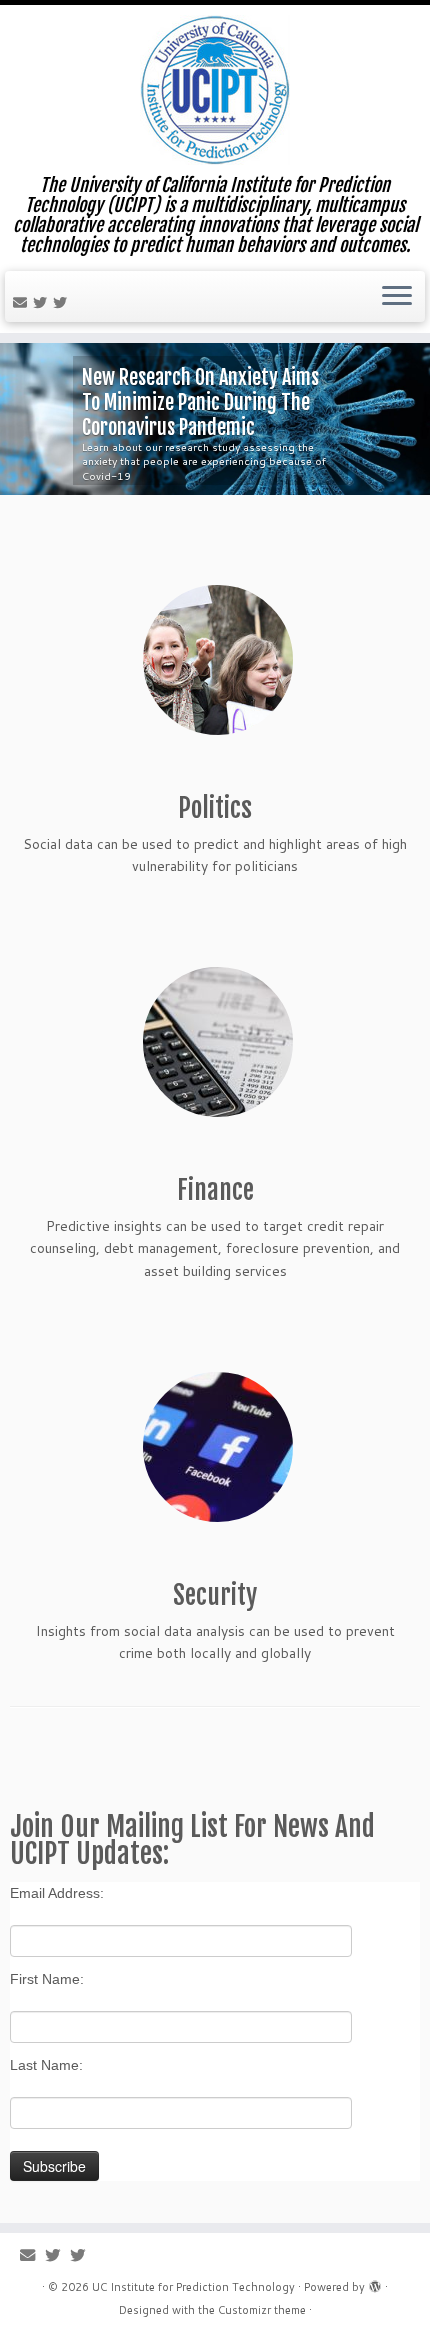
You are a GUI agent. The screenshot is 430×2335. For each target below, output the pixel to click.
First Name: (47, 1979)
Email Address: (57, 1893)
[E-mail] (23, 303)
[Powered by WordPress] (375, 2283)
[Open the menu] (397, 297)
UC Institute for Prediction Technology (193, 2287)
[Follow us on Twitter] (43, 303)
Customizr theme (262, 2310)
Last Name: (46, 2065)
